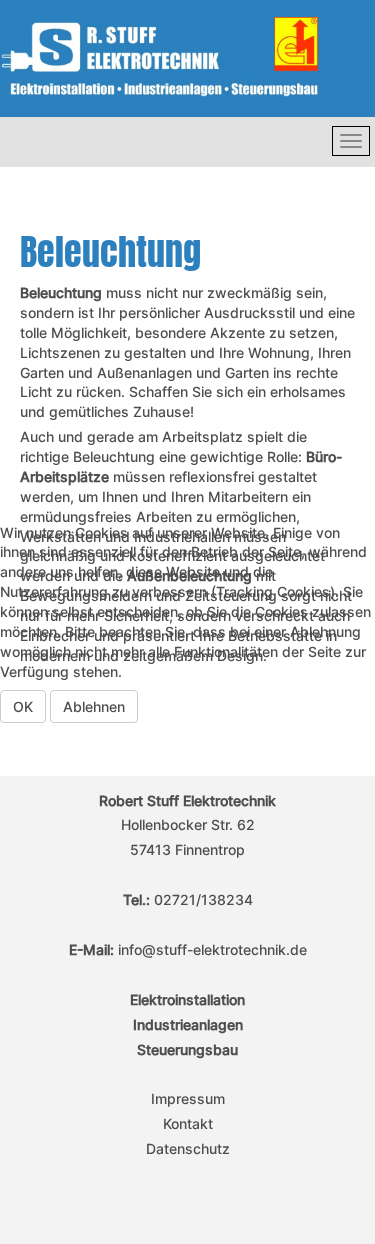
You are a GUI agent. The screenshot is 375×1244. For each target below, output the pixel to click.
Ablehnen (94, 706)
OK (23, 706)
